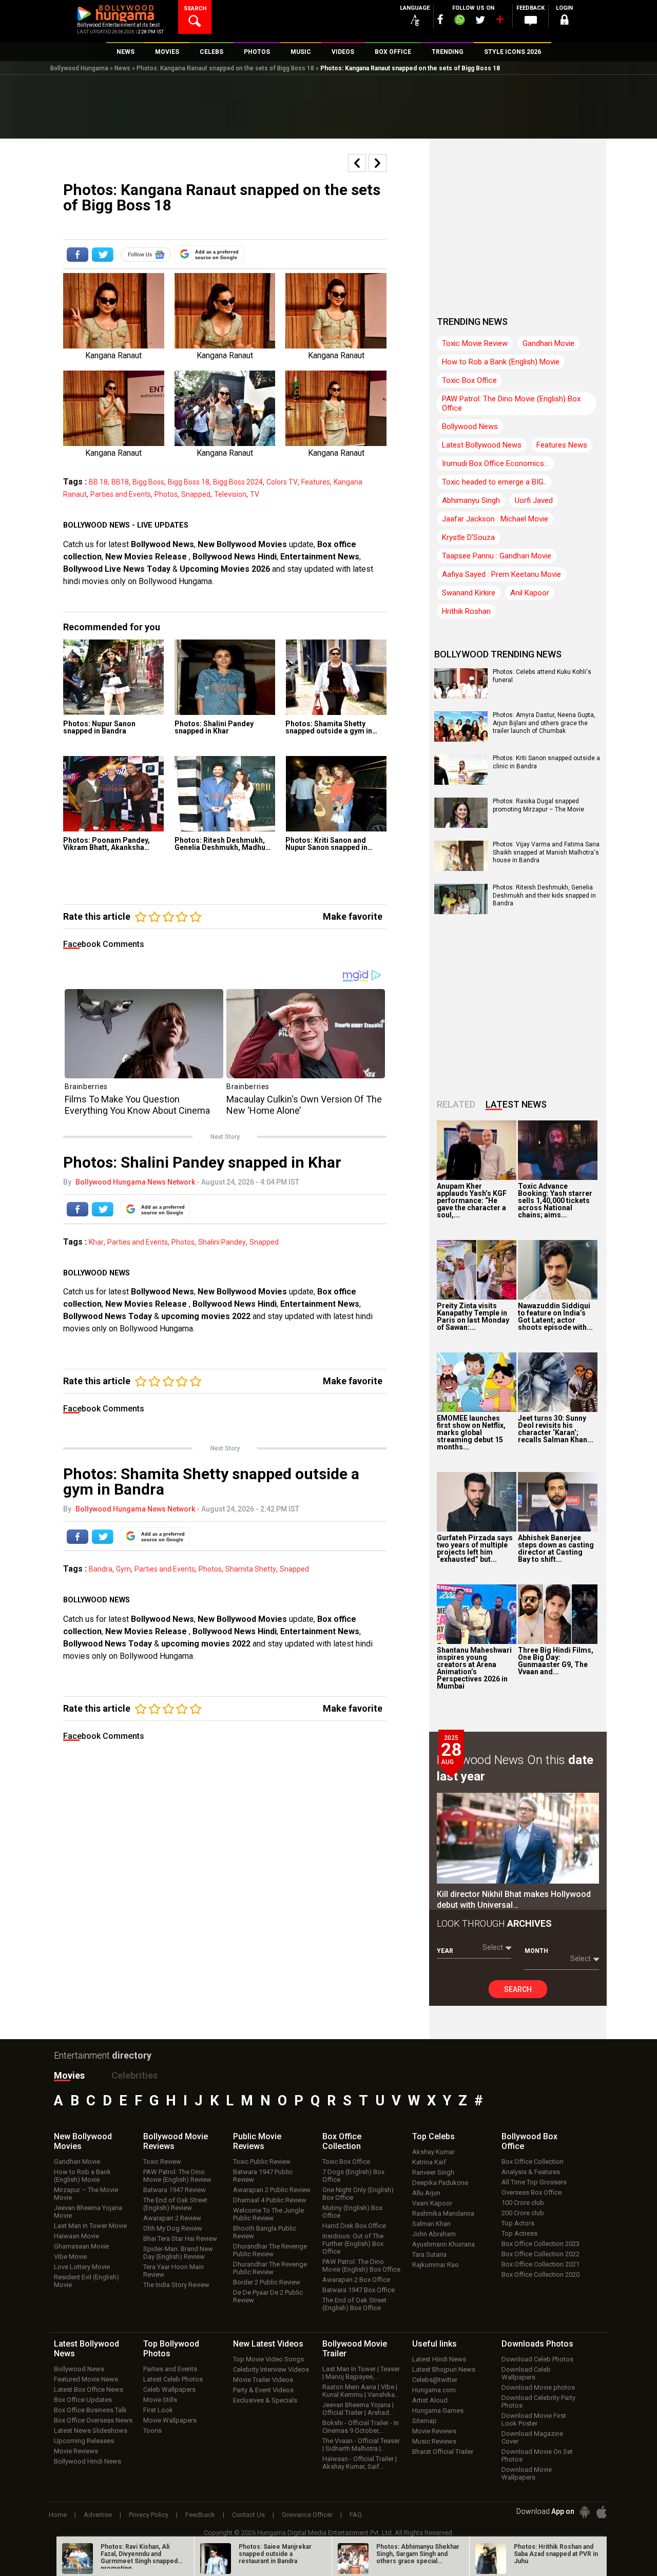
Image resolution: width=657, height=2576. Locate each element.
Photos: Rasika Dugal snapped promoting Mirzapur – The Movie (538, 805)
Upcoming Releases (84, 2441)
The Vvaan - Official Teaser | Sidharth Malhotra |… (361, 2445)
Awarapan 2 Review (172, 2218)
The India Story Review (176, 2285)
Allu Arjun (426, 2193)
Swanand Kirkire (469, 593)
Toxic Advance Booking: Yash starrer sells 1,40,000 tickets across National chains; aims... (555, 1200)
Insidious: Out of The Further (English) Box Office (353, 2244)
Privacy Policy (149, 2515)
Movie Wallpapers (170, 2420)
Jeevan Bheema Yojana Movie (88, 2212)
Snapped (196, 494)
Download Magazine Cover (532, 2437)
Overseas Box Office (532, 2192)
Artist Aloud (430, 2400)
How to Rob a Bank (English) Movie (501, 362)
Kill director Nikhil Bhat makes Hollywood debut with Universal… (514, 1900)
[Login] (565, 21)
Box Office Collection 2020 (540, 2274)
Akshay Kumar (433, 2152)
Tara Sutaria (429, 2254)
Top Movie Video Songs (268, 2359)
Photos (166, 494)
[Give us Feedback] (531, 21)
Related (456, 1104)
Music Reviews (434, 2441)
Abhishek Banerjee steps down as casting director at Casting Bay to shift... (556, 1548)
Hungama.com (434, 2390)
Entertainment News (320, 557)
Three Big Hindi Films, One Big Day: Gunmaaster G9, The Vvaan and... (556, 1661)
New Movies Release (147, 557)
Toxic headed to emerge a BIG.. (494, 482)
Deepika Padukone (440, 2183)
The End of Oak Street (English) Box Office (354, 2304)
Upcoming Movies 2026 (225, 569)
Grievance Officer (307, 2515)
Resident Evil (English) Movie (86, 2281)
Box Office (342, 2141)
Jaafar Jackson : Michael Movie (495, 519)
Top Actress (519, 2233)
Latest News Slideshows (91, 2430)
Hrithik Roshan (466, 611)
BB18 (120, 482)
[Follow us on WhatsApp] (459, 21)
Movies (69, 2075)
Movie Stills (160, 2400)
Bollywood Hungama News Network (135, 1182)
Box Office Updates (83, 2400)
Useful (434, 2344)
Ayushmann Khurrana (443, 2244)
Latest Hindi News (439, 2359)
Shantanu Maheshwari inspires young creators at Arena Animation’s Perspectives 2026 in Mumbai (474, 1668)
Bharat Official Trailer (443, 2452)
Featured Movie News (86, 2379)
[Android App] (585, 2512)
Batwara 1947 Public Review (263, 2176)
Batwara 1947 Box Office (359, 2290)
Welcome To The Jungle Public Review (268, 2214)
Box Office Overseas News (93, 2420)
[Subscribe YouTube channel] (499, 22)
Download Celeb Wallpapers (526, 2373)
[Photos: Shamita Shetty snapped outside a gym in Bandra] (336, 677)
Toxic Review (162, 2162)
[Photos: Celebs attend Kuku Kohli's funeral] (461, 695)
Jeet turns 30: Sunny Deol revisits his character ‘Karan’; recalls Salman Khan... (556, 1429)
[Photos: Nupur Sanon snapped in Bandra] (114, 677)
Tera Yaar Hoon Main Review (173, 2271)
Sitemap (424, 2421)
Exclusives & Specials (265, 2400)
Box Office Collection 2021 (540, 2264)
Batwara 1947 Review (175, 2190)
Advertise (98, 2515)
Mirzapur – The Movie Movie (86, 2194)
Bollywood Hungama (79, 68)
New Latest (268, 2344)
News (122, 68)
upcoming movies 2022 (207, 1316)
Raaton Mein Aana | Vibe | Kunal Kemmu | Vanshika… (361, 2391)
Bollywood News (162, 544)
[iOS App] (602, 2512)
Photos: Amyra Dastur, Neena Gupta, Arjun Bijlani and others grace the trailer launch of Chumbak (544, 723)
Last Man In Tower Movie (90, 2226)
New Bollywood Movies (242, 544)
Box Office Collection (533, 2162)
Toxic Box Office (469, 380)
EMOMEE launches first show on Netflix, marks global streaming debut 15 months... (471, 1432)
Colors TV (282, 482)
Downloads (537, 2344)
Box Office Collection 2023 (540, 2244)
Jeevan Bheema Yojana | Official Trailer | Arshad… (358, 2409)
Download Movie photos (538, 2387)
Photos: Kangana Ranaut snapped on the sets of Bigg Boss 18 (225, 68)
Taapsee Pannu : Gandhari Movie (497, 556)
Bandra (101, 1569)
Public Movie (257, 2141)
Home (58, 2515)
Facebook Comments (104, 944)
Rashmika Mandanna (443, 2213)
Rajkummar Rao (436, 2265)
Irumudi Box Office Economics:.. (495, 463)
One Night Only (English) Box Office (358, 2194)
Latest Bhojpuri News (444, 2369)
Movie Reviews (76, 2451)
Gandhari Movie (548, 343)
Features (316, 482)
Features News (562, 445)
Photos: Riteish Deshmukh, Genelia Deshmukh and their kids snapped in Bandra (544, 895)
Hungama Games (438, 2410)
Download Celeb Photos (537, 2359)
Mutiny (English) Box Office (352, 2212)
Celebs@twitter (435, 2380)
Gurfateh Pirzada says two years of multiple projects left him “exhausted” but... (475, 1548)
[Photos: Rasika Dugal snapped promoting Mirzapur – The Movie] (461, 824)
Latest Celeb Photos (173, 2379)
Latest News (516, 1104)
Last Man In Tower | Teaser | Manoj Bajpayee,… (361, 2373)
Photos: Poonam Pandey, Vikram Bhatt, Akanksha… (107, 844)
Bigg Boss (148, 482)
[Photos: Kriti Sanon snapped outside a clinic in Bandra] (461, 781)
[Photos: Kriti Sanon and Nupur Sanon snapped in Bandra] (336, 794)
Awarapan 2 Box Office (356, 2280)
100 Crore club (523, 2203)
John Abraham (434, 2234)
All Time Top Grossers (534, 2182)
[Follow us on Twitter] (480, 20)
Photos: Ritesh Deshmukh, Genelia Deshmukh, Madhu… (223, 844)
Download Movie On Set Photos (537, 2455)
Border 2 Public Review (267, 2282)
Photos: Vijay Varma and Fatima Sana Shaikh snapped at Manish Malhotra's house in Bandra (546, 852)
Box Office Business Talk (90, 2410)
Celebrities (134, 2075)
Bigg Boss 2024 (238, 482)
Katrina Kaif (429, 2162)
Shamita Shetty (251, 1569)
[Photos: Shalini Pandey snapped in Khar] (225, 677)
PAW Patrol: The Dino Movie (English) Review (177, 2176)
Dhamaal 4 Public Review (270, 2200)
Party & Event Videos (263, 2390)
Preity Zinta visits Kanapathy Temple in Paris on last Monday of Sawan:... (473, 1316)
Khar (96, 1242)
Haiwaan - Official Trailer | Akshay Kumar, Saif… (360, 2463)
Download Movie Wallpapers (527, 2473)
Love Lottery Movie (82, 2267)
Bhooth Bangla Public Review (265, 2232)
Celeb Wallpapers (169, 2389)
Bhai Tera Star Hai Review (180, 2239)
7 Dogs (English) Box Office (353, 2176)
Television (230, 494)
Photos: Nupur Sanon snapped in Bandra (99, 727)
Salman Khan (431, 2224)
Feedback (200, 2515)
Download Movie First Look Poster (534, 2419)
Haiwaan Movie (76, 2236)
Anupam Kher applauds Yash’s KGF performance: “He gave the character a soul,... (472, 1200)
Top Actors (518, 2223)
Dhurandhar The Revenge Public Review (270, 2250)
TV (255, 494)
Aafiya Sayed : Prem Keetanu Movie (501, 574)
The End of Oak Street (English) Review (175, 2204)
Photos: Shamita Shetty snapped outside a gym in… (331, 727)
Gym (123, 1569)
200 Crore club (523, 2213)
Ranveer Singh (433, 2172)
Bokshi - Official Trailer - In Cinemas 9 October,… (361, 2427)
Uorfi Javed (534, 500)
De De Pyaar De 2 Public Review (268, 2296)
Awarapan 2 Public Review (272, 2190)
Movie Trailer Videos (263, 2380)
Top (433, 2136)
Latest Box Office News (89, 2389)
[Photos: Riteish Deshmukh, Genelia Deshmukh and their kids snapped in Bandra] (461, 911)
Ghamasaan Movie (81, 2246)
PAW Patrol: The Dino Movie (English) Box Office (511, 403)
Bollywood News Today (108, 1316)
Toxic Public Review (262, 2162)
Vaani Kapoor (432, 2203)
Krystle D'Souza (468, 537)
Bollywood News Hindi (235, 557)
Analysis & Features (531, 2172)
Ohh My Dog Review (173, 2228)
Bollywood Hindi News (88, 2461)
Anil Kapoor (530, 593)
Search (518, 1989)
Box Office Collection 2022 (540, 2254)
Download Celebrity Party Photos (538, 2401)
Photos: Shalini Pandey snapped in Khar (214, 727)
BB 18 (98, 482)
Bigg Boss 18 (189, 482)
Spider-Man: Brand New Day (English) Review (178, 2253)
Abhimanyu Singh (471, 500)
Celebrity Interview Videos (271, 2369)
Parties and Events (121, 494)
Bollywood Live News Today (117, 569)
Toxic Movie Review (475, 343)
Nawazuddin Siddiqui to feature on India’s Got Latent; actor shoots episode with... (555, 1316)
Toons (152, 2430)
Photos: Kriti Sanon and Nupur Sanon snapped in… (329, 844)
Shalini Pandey (222, 1242)
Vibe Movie (70, 2257)
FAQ (356, 2515)
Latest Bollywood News (482, 445)
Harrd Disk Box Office (354, 2226)
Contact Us (248, 2515)
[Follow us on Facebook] (440, 19)
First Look (158, 2410)
